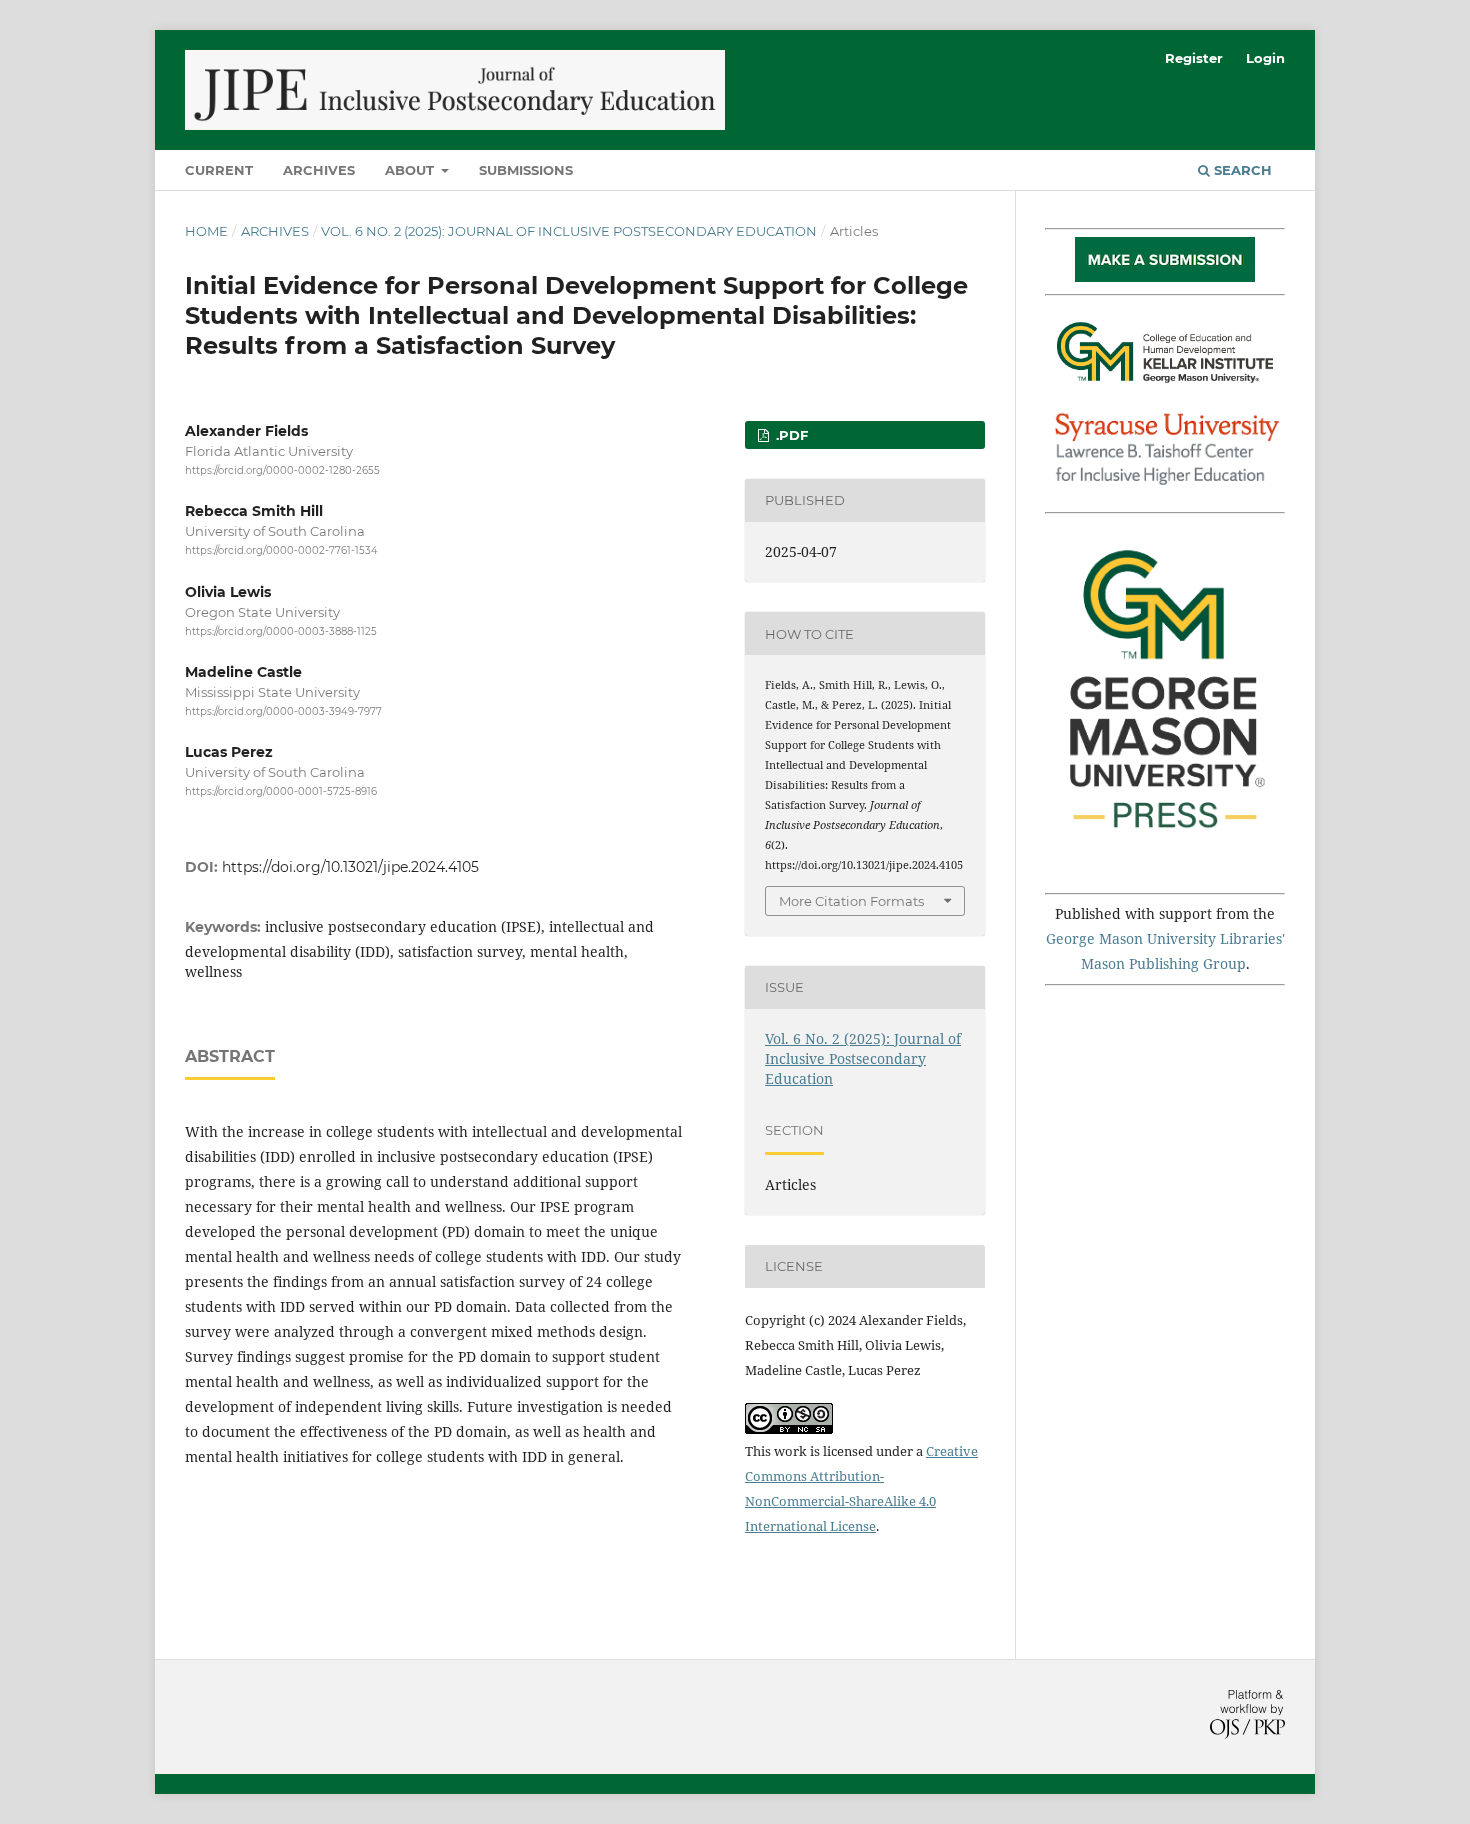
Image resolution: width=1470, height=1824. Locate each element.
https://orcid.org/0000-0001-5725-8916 (281, 791)
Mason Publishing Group (1163, 963)
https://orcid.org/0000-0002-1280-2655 (282, 470)
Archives (319, 170)
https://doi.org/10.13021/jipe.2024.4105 (350, 867)
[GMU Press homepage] (1165, 865)
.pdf (790, 435)
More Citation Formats (851, 901)
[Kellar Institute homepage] (1165, 387)
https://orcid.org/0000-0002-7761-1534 (281, 551)
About (411, 170)
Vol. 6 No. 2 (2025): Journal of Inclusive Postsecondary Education (569, 231)
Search (1241, 170)
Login (1265, 58)
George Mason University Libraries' (1165, 938)
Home (206, 231)
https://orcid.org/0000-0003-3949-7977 (283, 711)
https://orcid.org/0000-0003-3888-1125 (281, 631)
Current (219, 170)
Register (1194, 58)
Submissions (526, 170)
